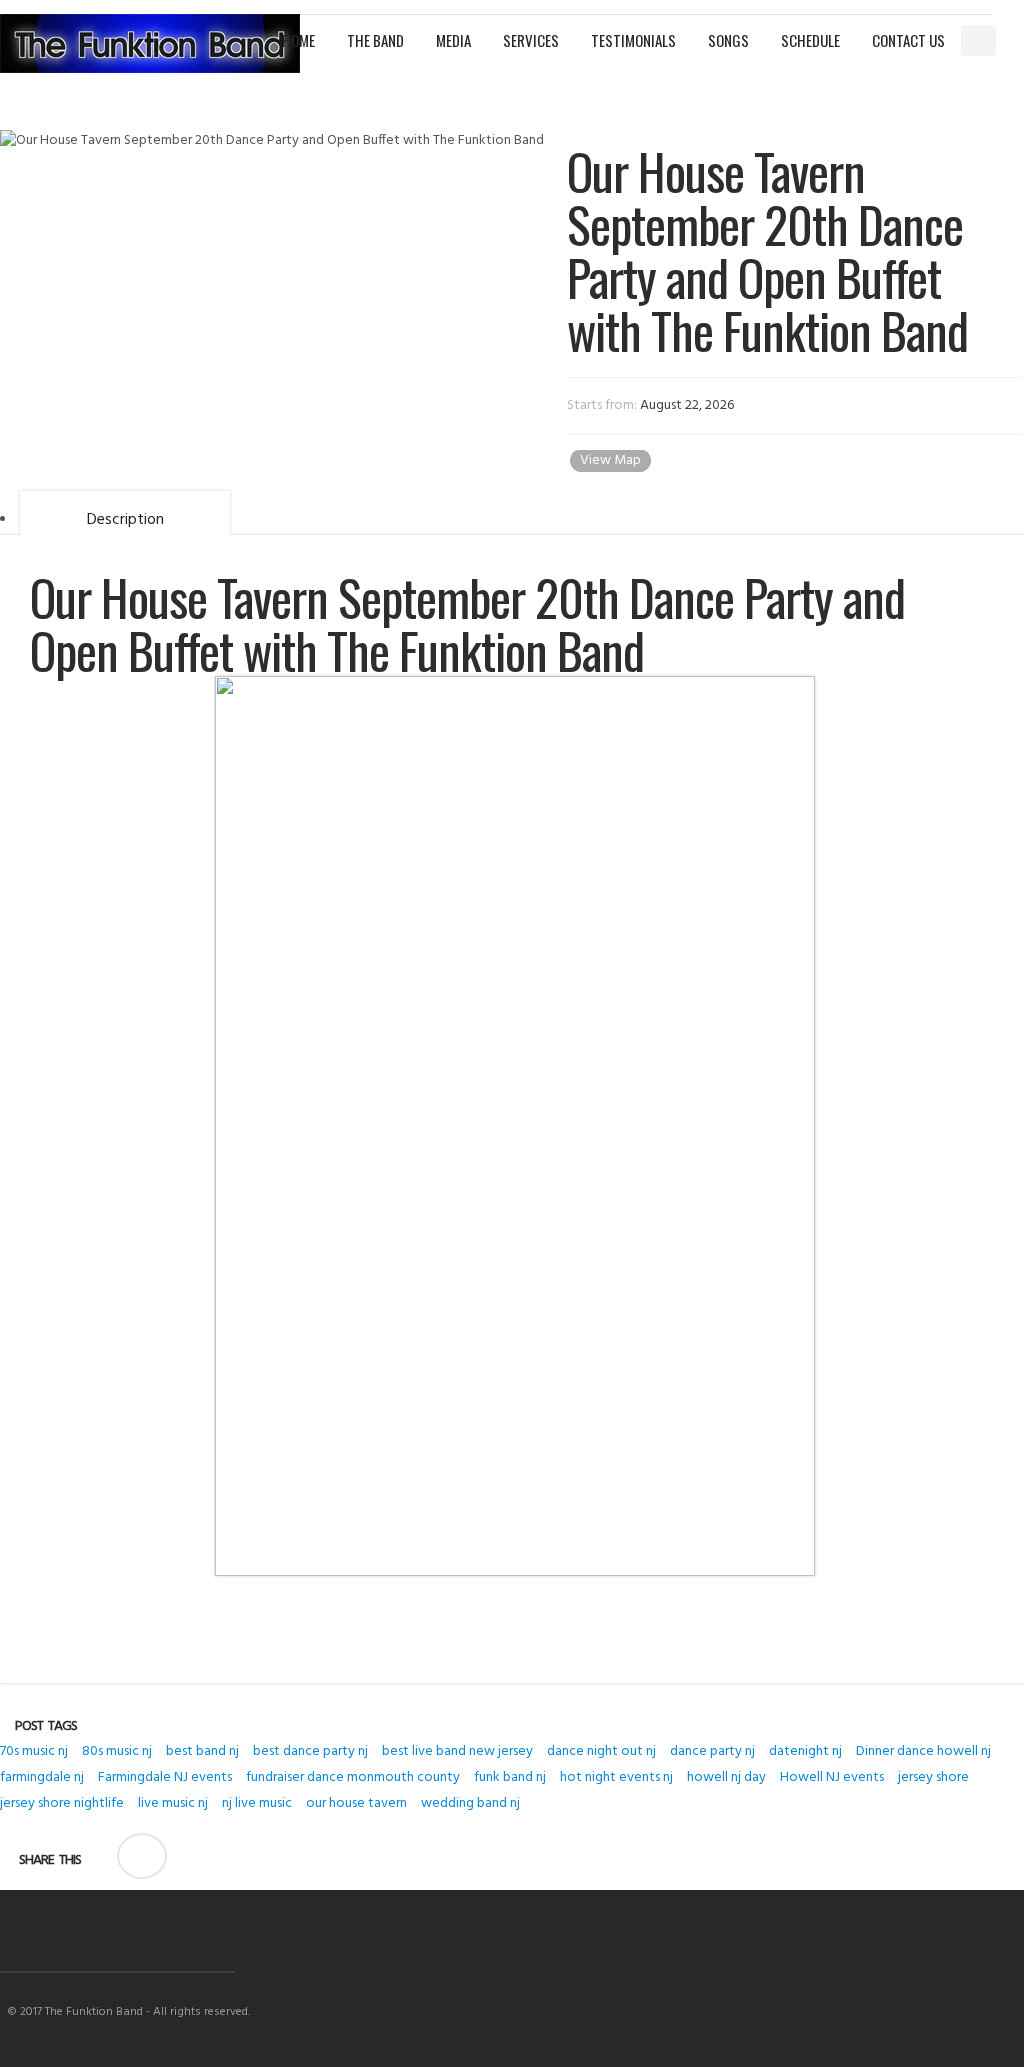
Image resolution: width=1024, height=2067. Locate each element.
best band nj (202, 1751)
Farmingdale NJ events (165, 1777)
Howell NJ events (832, 1777)
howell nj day (726, 1777)
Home (298, 40)
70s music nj (34, 1751)
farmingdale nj (42, 1777)
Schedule (810, 40)
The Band (375, 40)
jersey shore (933, 1777)
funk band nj (510, 1777)
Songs (728, 40)
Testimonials (633, 40)
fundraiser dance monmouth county (353, 1777)
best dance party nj (310, 1751)
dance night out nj (601, 1751)
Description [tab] (125, 520)
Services (531, 40)
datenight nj (805, 1751)
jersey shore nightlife (62, 1803)
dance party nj (712, 1751)
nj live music (257, 1803)
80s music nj (117, 1751)
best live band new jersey (457, 1751)
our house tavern (356, 1803)
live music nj (173, 1803)
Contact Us (908, 40)
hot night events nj (616, 1777)
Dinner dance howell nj (923, 1751)
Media (453, 40)
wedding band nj (470, 1803)
